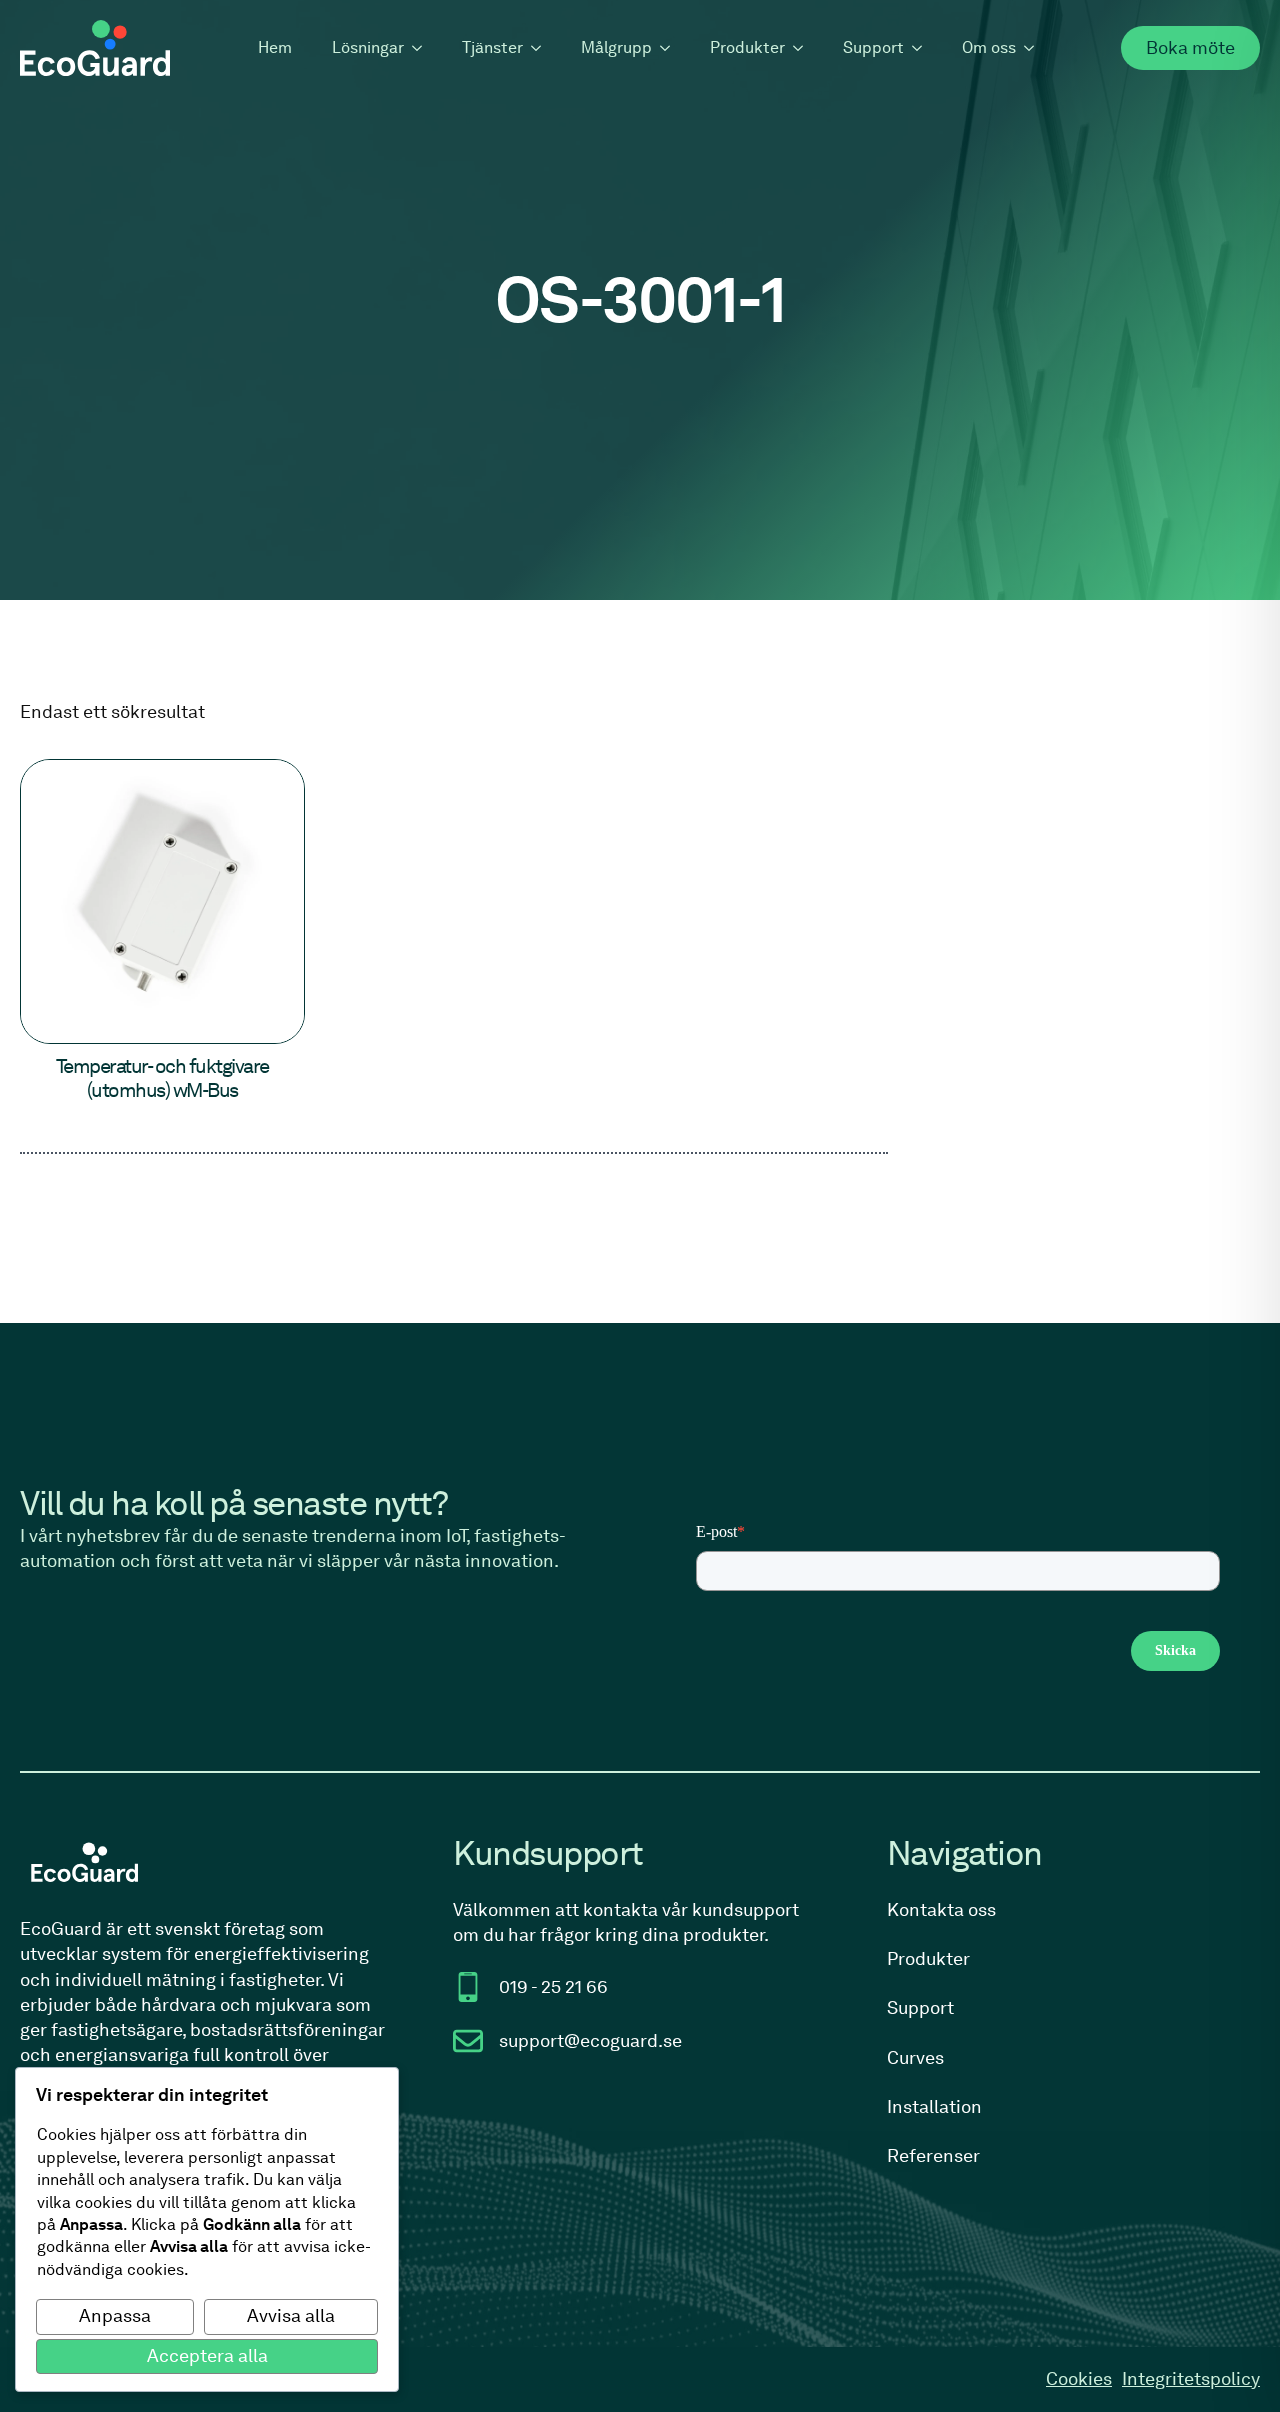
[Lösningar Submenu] (423, 48)
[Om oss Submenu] (1035, 48)
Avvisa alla (291, 2316)
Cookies (1079, 2379)
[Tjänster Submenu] (542, 48)
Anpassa (115, 2316)
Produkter (747, 47)
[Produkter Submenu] (804, 48)
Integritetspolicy (1191, 2379)
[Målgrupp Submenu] (671, 48)
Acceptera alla (207, 2356)
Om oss (989, 47)
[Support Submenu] (923, 48)
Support (873, 47)
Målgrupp (616, 47)
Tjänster (492, 47)
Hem (275, 47)
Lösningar (368, 47)
